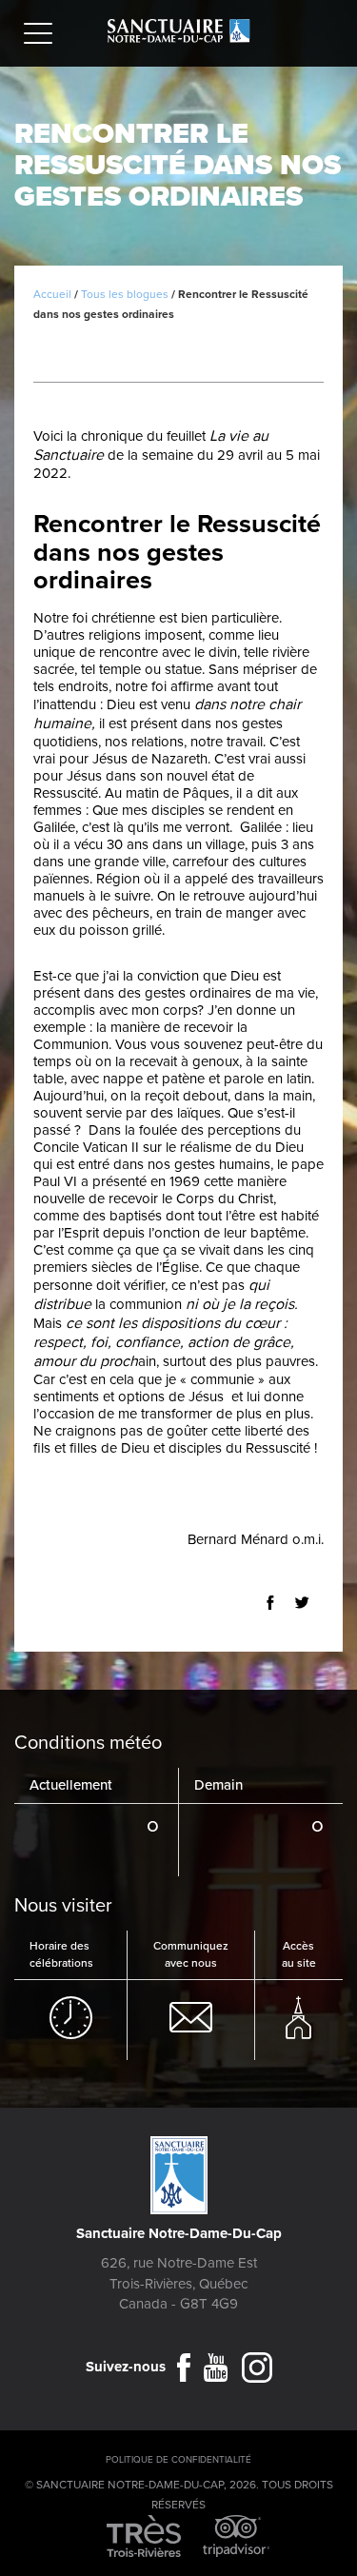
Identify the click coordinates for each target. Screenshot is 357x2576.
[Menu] (43, 36)
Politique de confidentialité (178, 2460)
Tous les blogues (125, 294)
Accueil (52, 294)
